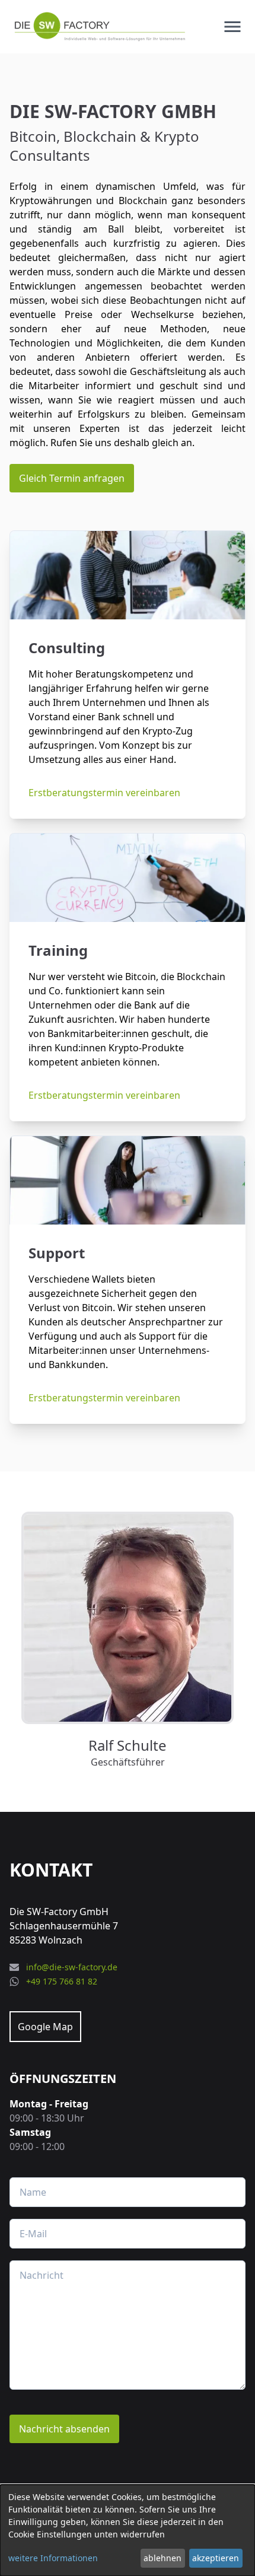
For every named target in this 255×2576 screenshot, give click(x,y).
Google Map (45, 2027)
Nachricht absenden (64, 2429)
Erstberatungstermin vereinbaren (104, 793)
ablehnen (162, 2558)
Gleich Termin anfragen (72, 478)
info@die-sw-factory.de (72, 1967)
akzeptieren (216, 2558)
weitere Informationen (53, 2558)
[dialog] (128, 2530)
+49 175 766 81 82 (62, 1981)
